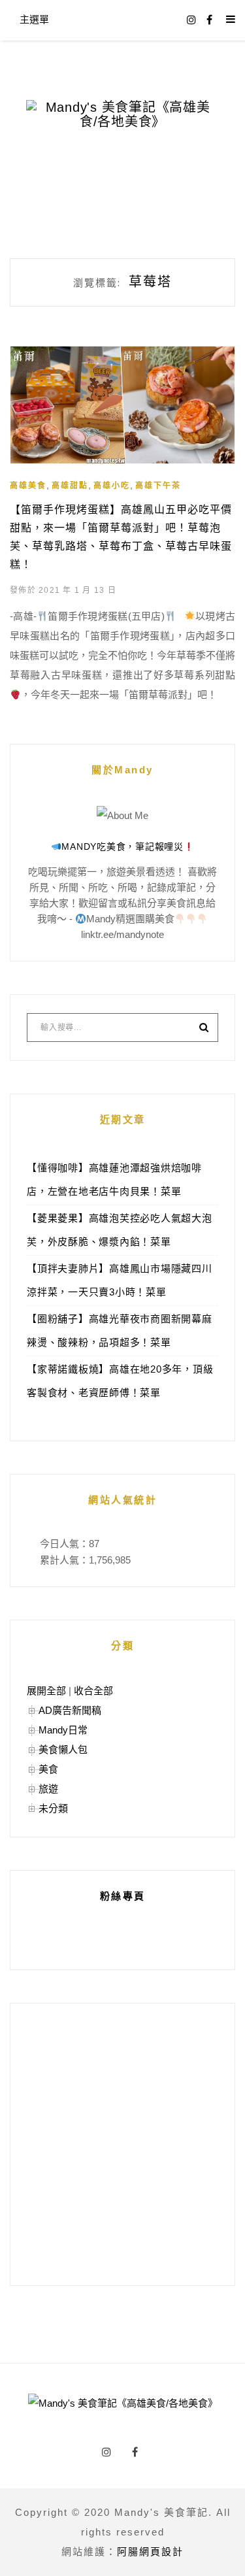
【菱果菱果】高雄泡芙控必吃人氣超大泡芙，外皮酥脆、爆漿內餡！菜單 (120, 1230)
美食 (48, 1769)
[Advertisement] (122, 2144)
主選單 (34, 19)
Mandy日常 (63, 1730)
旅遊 (48, 1789)
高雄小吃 (112, 486)
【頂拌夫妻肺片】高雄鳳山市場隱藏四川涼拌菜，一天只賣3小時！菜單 (120, 1280)
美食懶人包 (63, 1749)
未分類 (53, 1808)
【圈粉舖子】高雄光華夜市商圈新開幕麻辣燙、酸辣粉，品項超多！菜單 (120, 1330)
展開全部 (46, 1691)
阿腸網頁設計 (150, 2551)
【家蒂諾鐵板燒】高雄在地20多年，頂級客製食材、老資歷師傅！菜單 (120, 1381)
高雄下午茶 (158, 486)
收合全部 (93, 1691)
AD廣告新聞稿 (70, 1710)
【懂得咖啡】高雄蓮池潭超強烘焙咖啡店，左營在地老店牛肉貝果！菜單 (114, 1179)
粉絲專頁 (123, 1896)
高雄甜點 (70, 486)
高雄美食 (28, 486)
